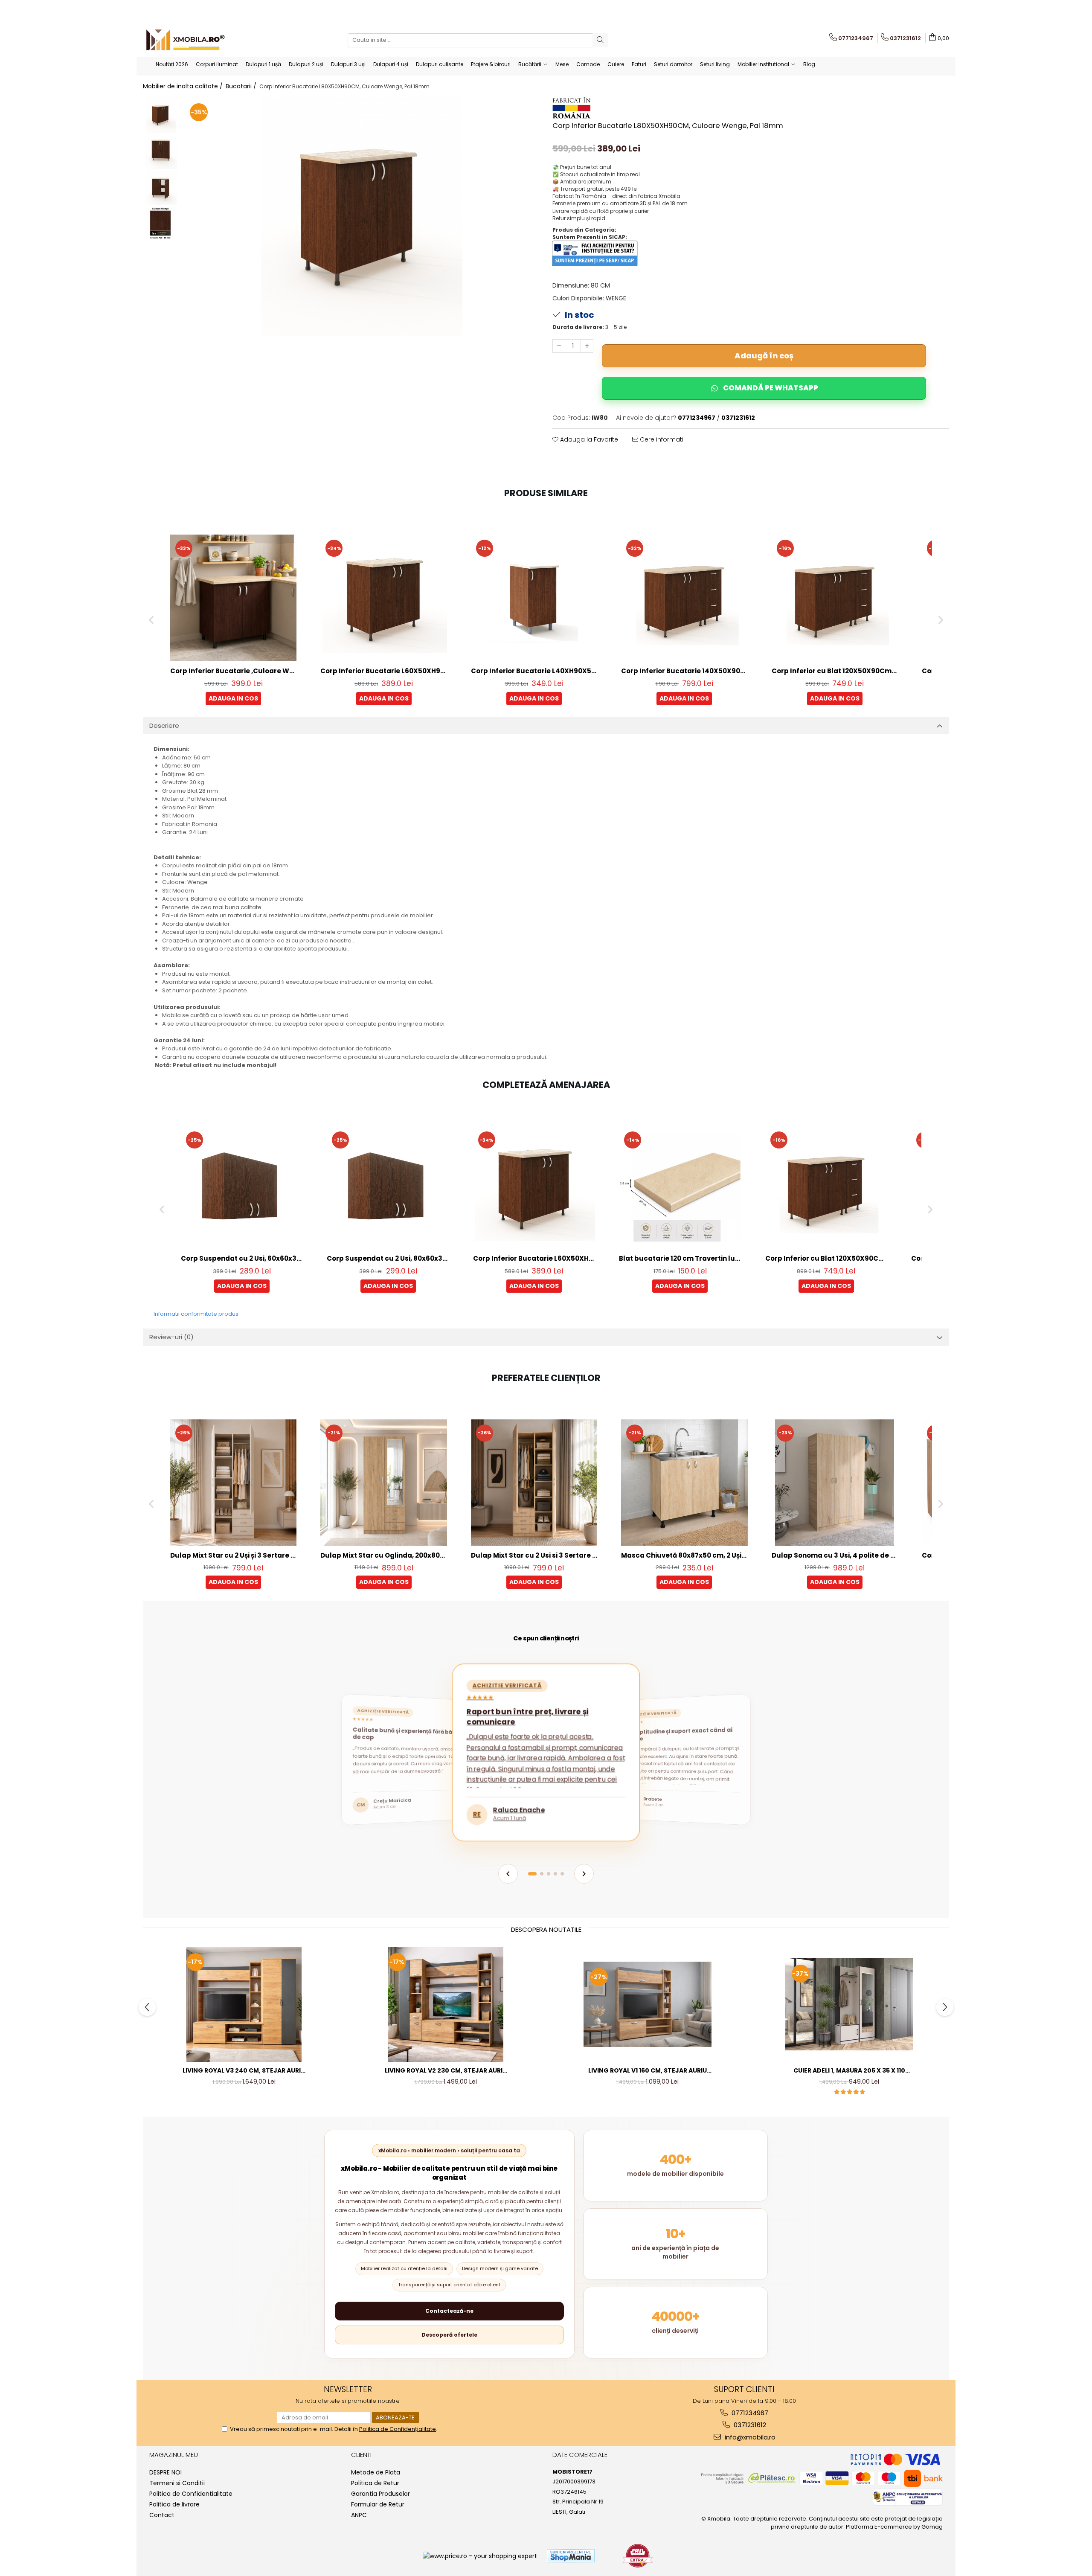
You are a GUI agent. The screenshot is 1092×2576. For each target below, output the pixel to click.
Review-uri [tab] (171, 1337)
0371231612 (749, 2425)
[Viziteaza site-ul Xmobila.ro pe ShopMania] (571, 2556)
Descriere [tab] (164, 725)
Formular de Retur (378, 2504)
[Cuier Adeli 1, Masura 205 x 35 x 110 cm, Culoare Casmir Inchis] (849, 2004)
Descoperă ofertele (449, 2335)
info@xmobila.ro (749, 2437)
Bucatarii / (242, 86)
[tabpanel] (362, 216)
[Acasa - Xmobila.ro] (186, 40)
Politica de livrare (174, 2504)
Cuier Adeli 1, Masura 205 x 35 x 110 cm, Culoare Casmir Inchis (849, 2071)
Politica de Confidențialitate (398, 2429)
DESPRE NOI (166, 2472)
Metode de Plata (376, 2472)
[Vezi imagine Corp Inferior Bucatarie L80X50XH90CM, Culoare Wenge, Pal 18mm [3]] (161, 224)
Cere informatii (661, 439)
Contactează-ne (449, 2311)
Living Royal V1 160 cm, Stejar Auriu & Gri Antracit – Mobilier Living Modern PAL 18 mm (648, 2071)
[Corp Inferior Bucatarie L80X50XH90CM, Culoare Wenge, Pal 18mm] (362, 216)
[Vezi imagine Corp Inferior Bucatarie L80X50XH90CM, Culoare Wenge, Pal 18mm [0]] (161, 115)
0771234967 (749, 2413)
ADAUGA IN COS (233, 698)
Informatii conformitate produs (196, 1314)
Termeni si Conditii (177, 2483)
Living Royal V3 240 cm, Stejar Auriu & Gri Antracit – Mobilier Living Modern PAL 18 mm (244, 2071)
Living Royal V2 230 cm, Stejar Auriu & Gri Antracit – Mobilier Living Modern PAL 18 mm (446, 2071)
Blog (809, 64)
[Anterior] (508, 1874)
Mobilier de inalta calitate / (184, 86)
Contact (162, 2515)
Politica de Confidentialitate (191, 2494)
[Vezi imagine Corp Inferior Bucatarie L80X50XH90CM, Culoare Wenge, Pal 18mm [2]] (161, 188)
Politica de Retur (375, 2483)
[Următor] (584, 1874)
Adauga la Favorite (588, 439)
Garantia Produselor (380, 2494)
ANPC (359, 2515)
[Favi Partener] (638, 2556)
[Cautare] (600, 40)
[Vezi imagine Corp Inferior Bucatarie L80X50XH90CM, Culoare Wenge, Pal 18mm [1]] (161, 151)
